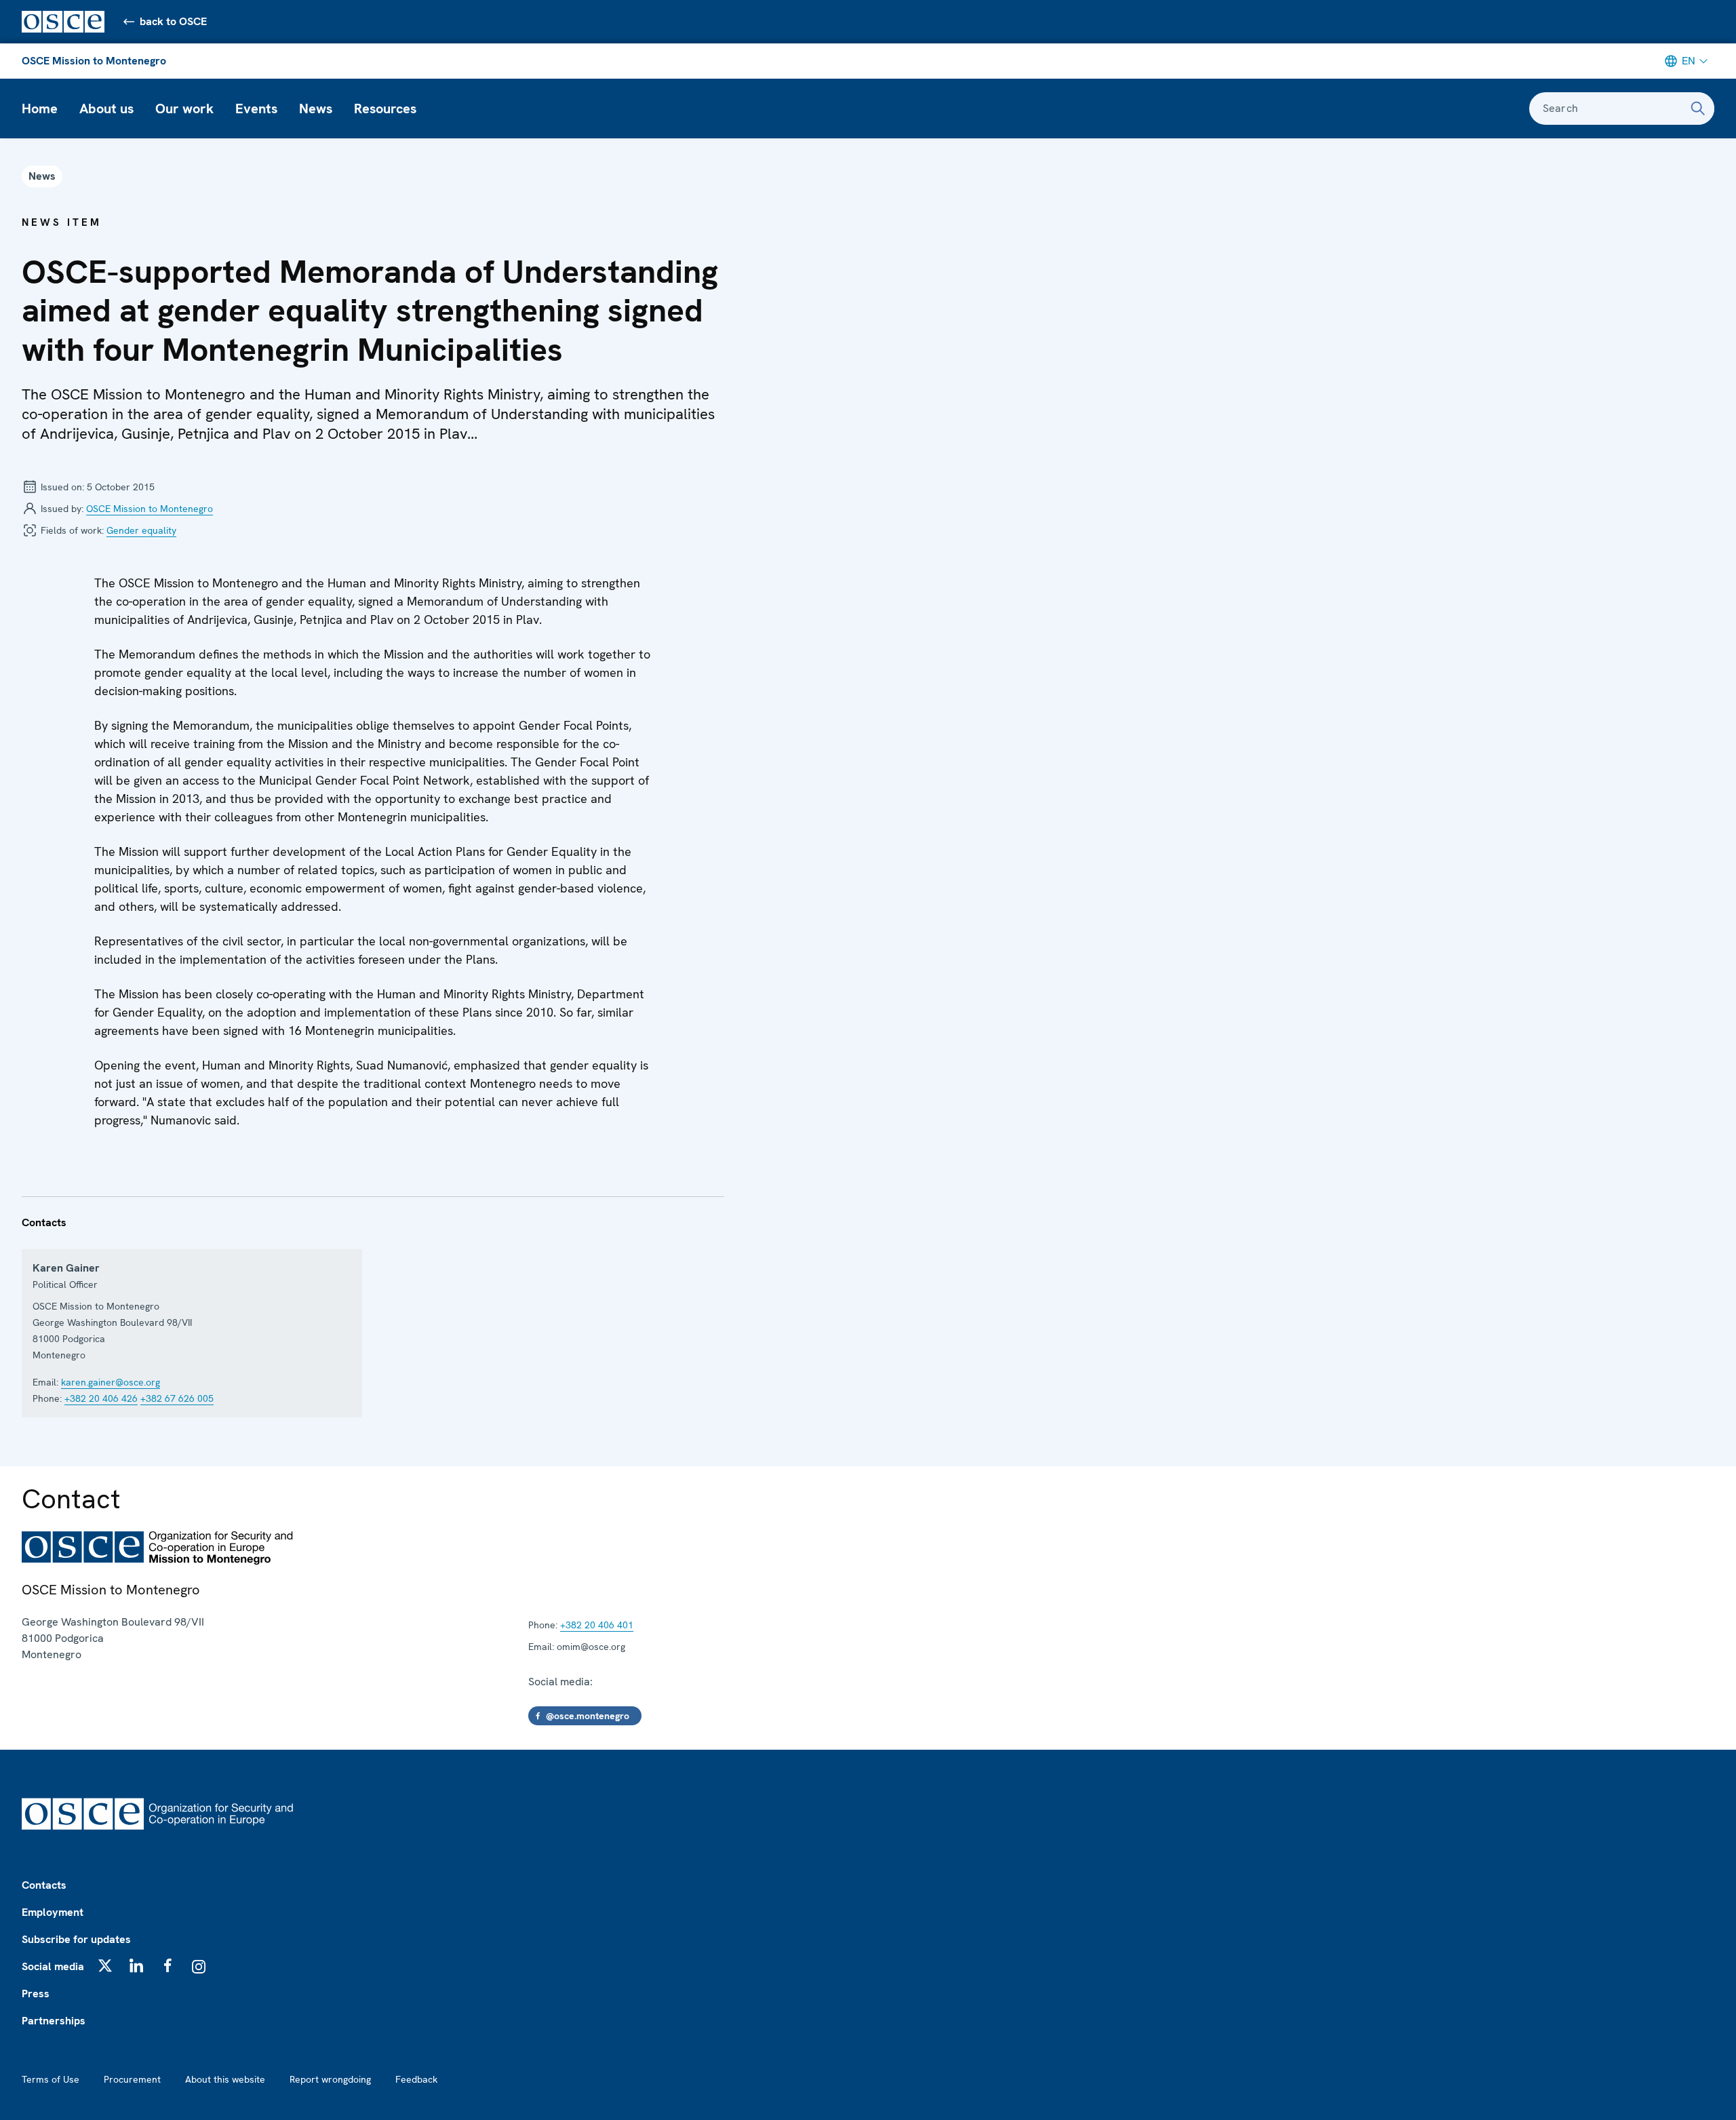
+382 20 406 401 (597, 1625)
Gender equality (141, 530)
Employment (53, 1912)
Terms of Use (51, 2079)
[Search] (1698, 109)
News (316, 109)
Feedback (416, 2079)
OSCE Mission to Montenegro (94, 61)
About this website (225, 2079)
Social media (53, 1966)
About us (106, 109)
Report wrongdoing (330, 2079)
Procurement (132, 2079)
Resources (385, 109)
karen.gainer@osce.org (111, 1382)
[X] (105, 1965)
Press (36, 1994)
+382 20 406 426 (101, 1398)
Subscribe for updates (76, 1939)
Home (40, 109)
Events (256, 109)
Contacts (44, 1885)
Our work (184, 109)
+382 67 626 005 (177, 1398)
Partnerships (54, 2021)
